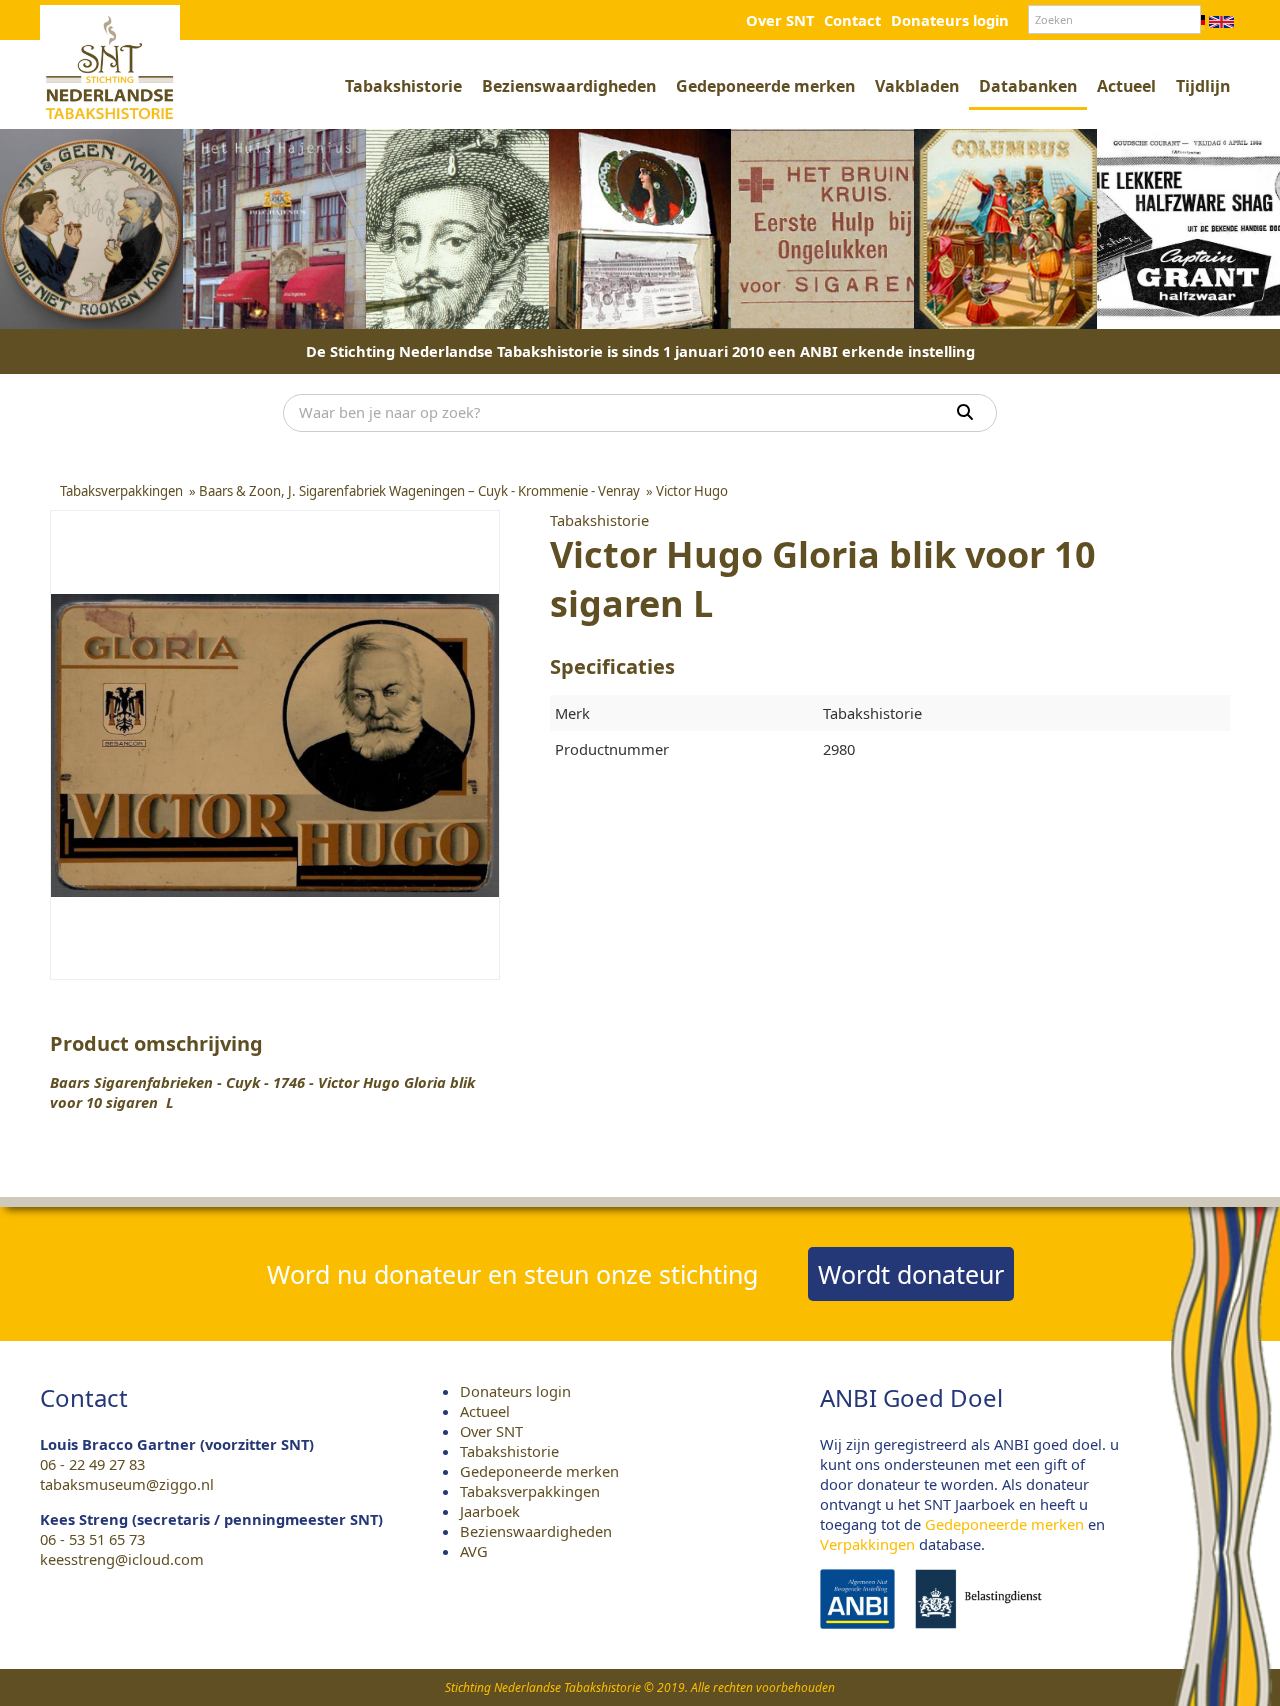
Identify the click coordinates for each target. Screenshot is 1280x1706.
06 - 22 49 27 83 (92, 1464)
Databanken (1028, 86)
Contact (852, 20)
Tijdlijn (1203, 86)
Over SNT (780, 20)
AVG (474, 1551)
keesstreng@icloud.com (122, 1559)
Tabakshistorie (403, 86)
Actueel (1126, 86)
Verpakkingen (867, 1544)
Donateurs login (950, 20)
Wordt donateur (911, 1274)
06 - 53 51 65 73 (92, 1539)
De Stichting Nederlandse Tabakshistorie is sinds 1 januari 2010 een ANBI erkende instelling (640, 351)
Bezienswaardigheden (569, 86)
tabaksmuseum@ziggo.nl (127, 1484)
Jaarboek (490, 1511)
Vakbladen (917, 86)
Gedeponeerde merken (765, 86)
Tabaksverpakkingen (530, 1491)
